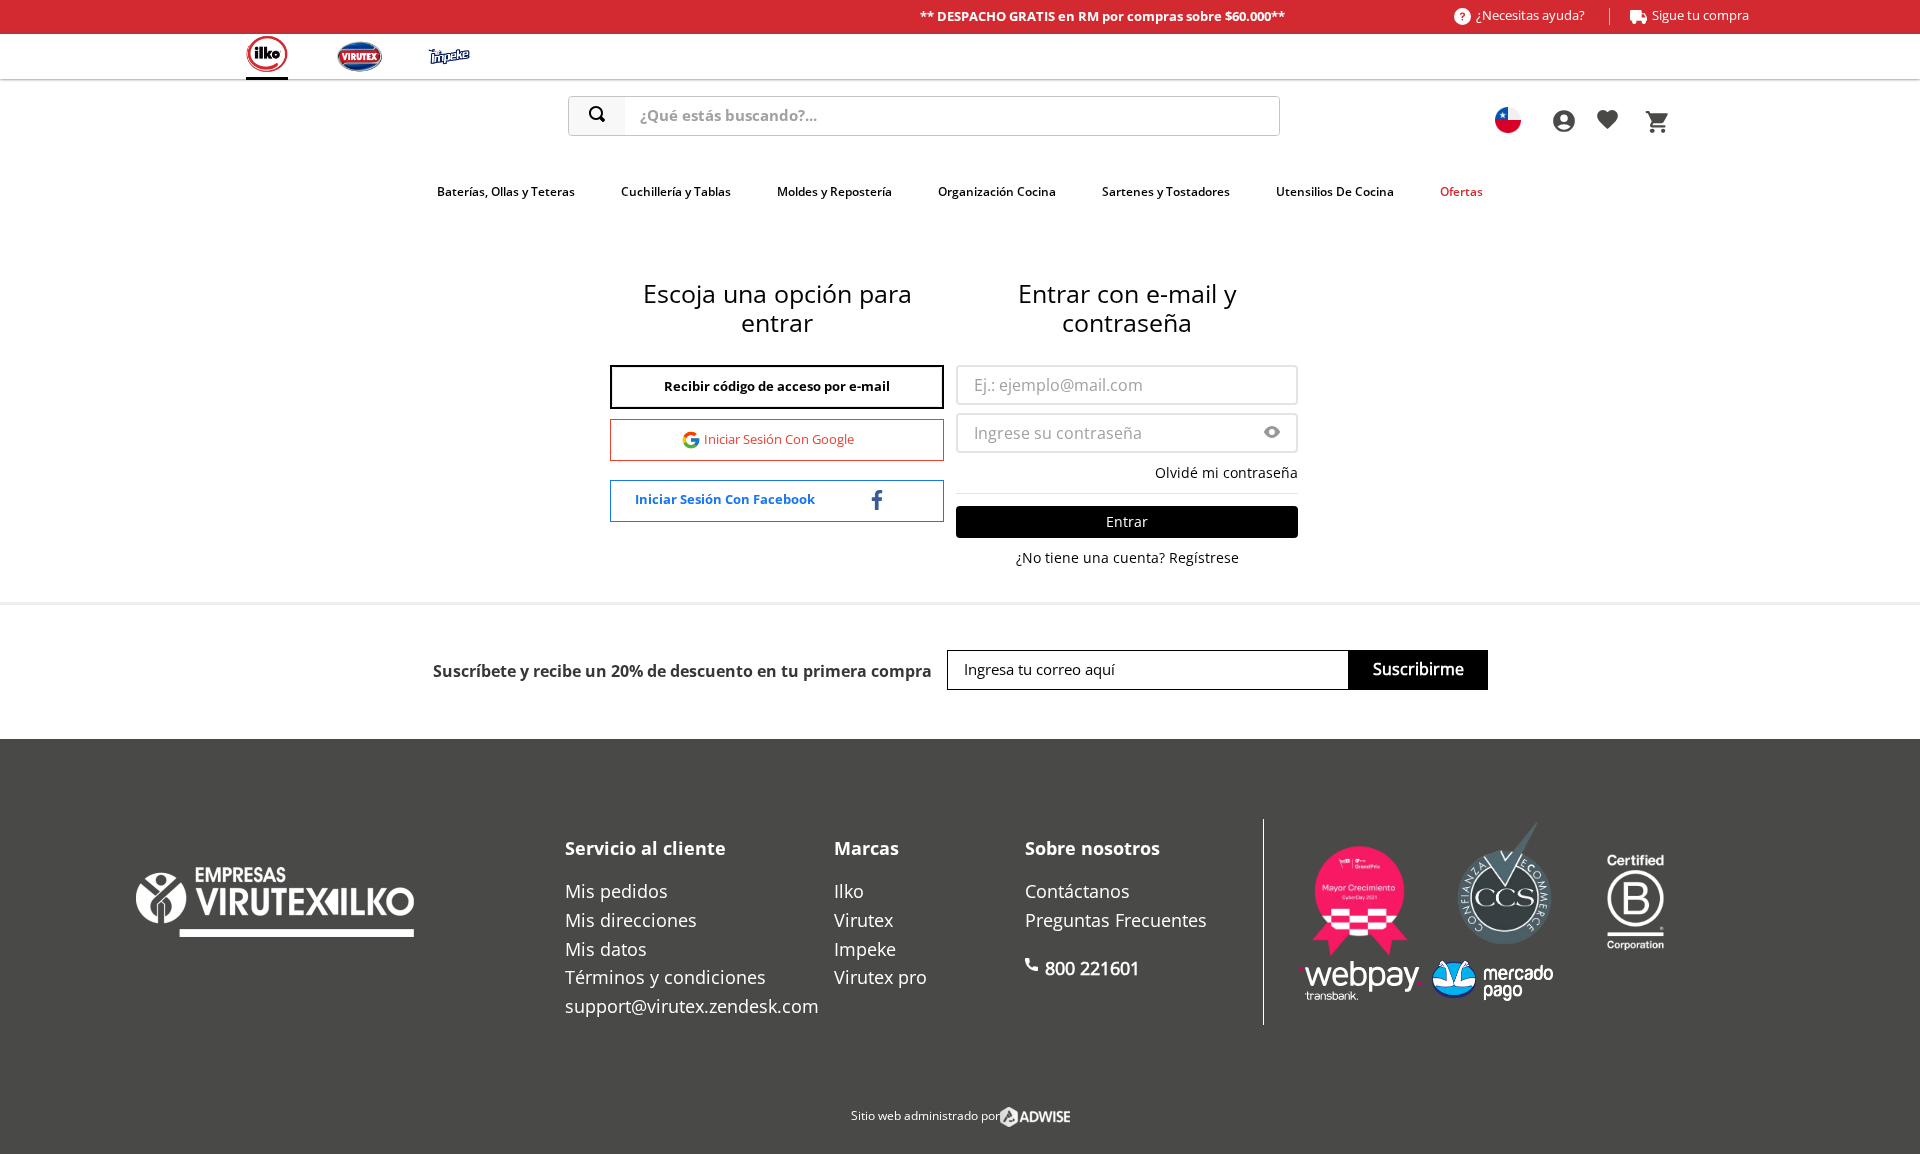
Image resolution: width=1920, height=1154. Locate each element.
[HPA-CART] (1563, 121)
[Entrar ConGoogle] (777, 440)
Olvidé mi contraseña (1226, 473)
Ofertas (1461, 191)
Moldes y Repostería (834, 191)
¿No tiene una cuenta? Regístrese (1127, 558)
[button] (1272, 433)
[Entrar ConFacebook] (777, 501)
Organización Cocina (997, 191)
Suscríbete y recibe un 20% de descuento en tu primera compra (682, 671)
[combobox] (924, 116)
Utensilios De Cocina (1335, 191)
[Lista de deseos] (1607, 123)
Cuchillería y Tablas (676, 191)
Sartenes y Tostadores (1166, 191)
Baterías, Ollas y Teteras (506, 191)
